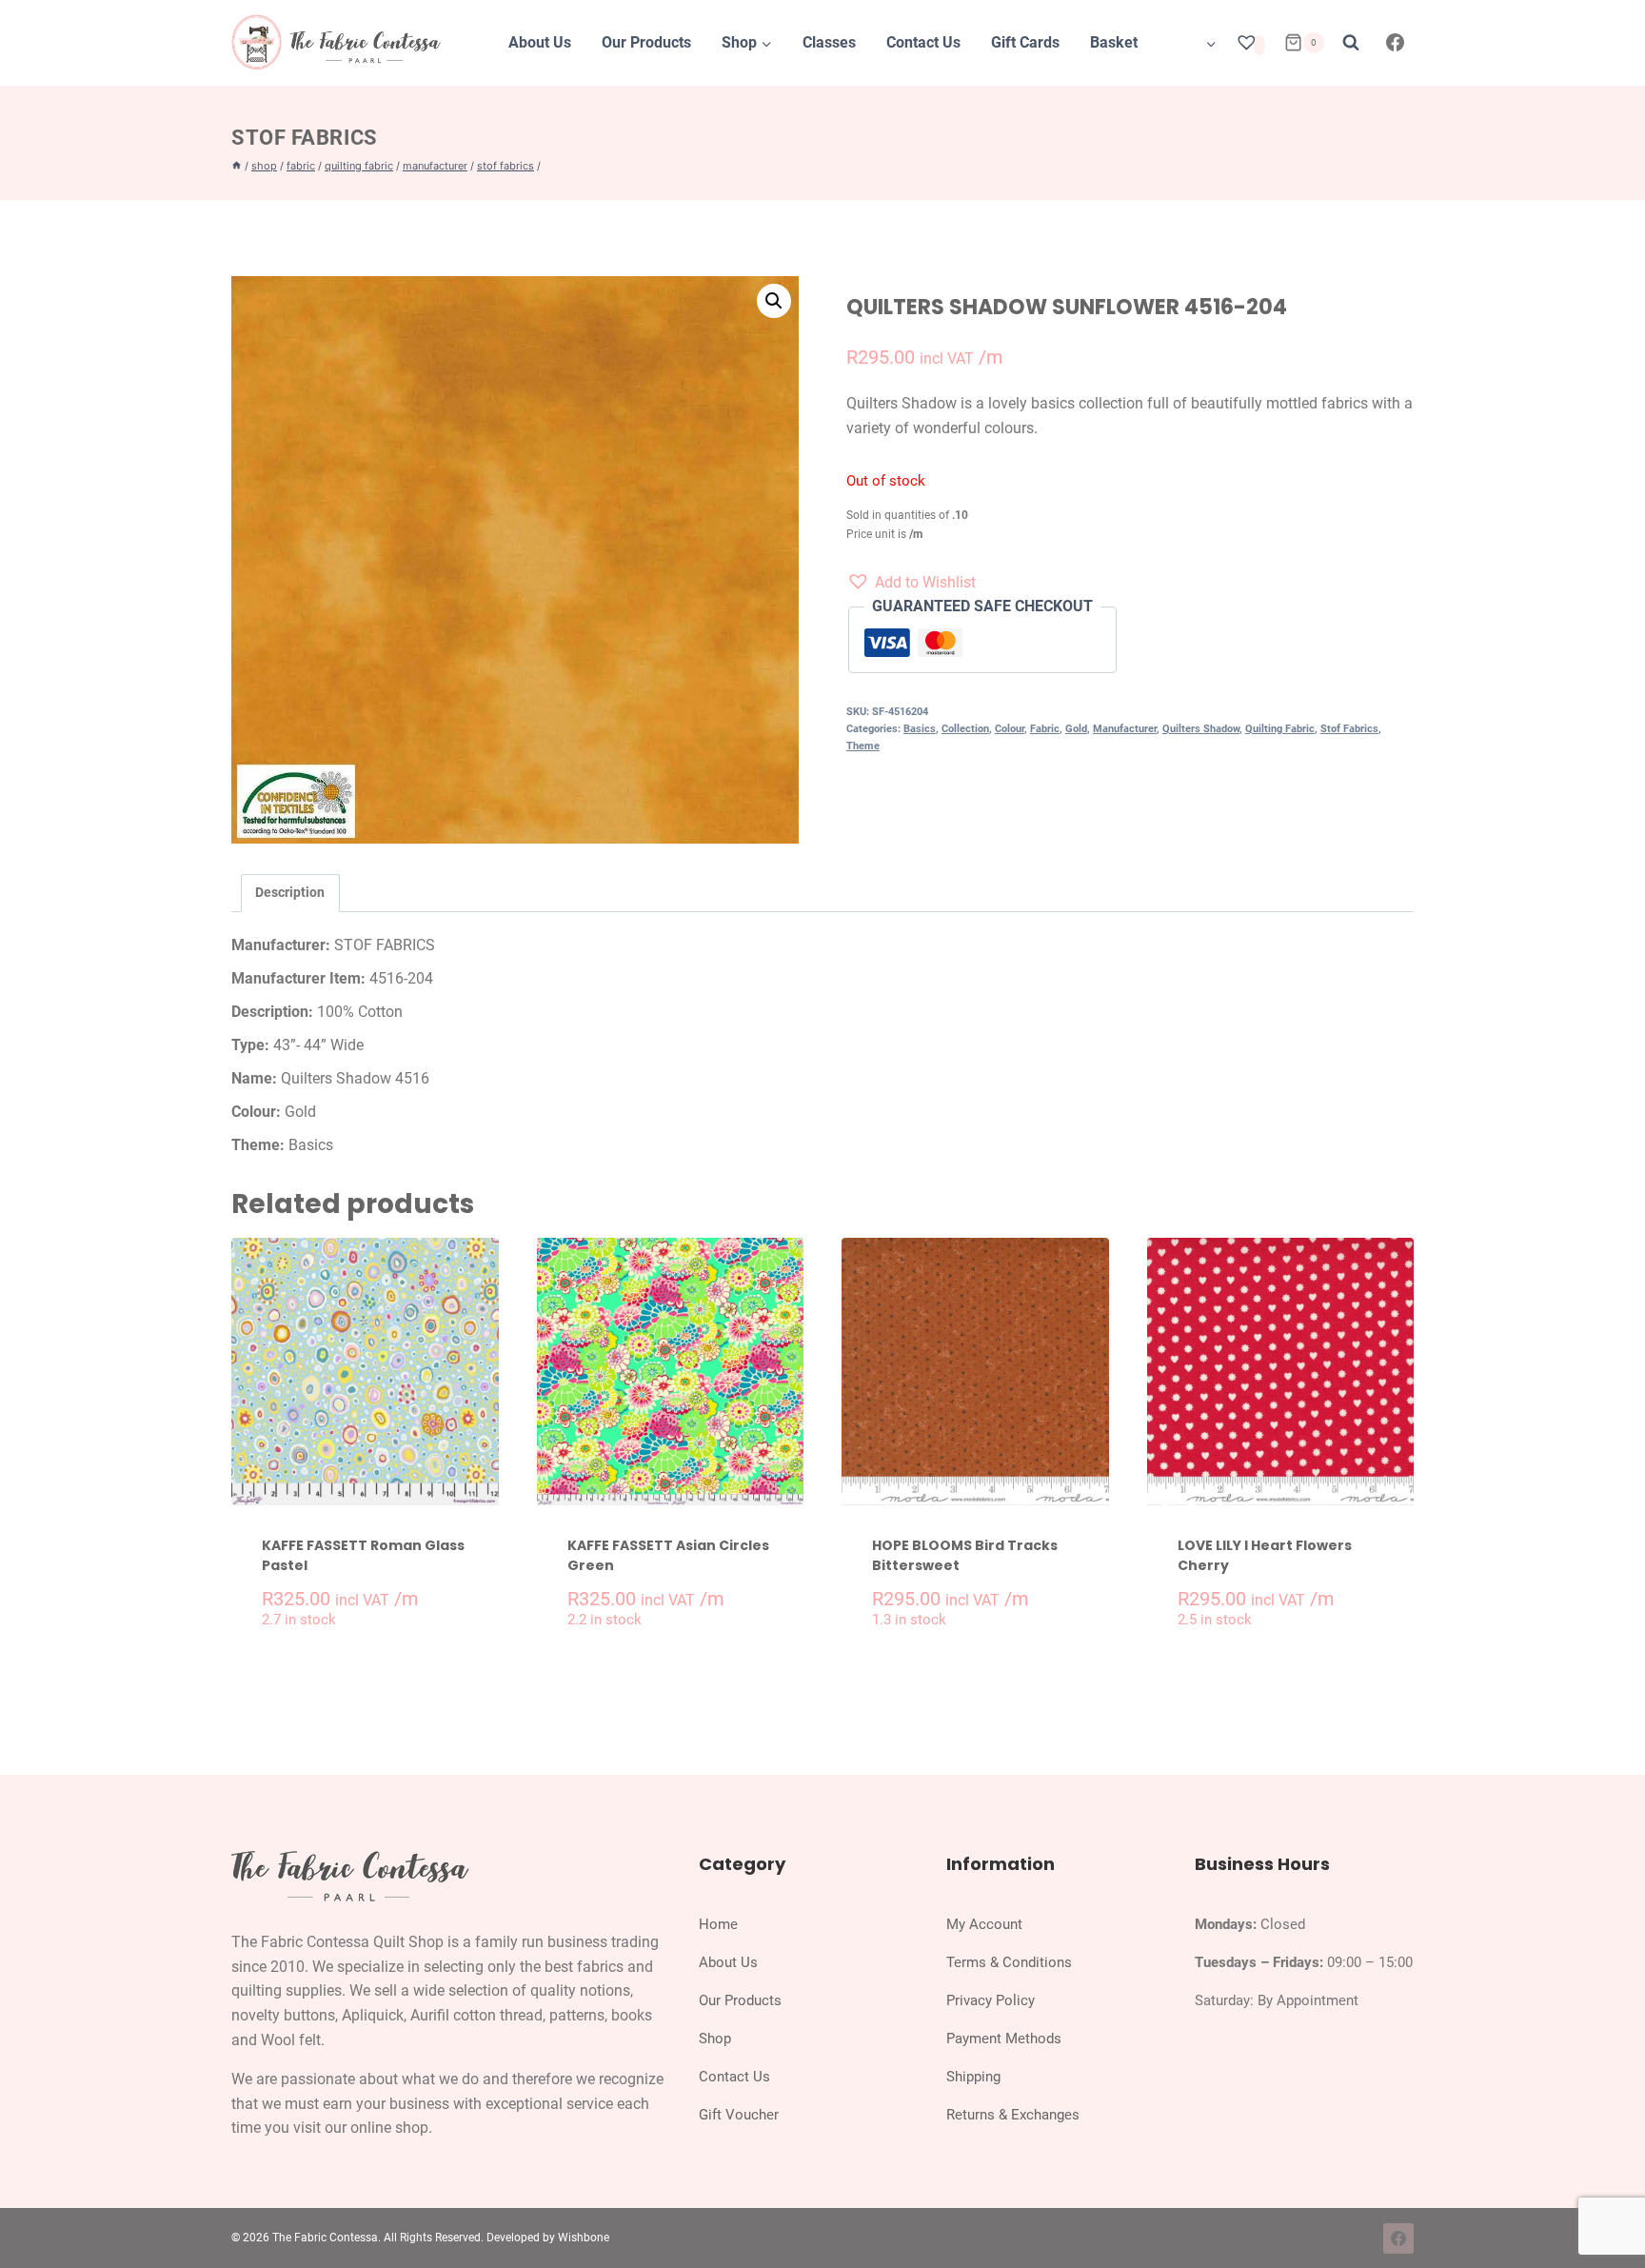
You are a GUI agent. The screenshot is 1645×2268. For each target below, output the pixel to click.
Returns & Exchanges (1013, 2115)
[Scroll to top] (1610, 2209)
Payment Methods (1004, 2039)
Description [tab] (290, 893)
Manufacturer (1125, 729)
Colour (1010, 729)
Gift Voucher (739, 2115)
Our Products (646, 42)
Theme (863, 746)
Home (718, 1924)
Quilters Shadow (1201, 729)
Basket (1114, 42)
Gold (1076, 729)
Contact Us (923, 42)
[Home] (237, 166)
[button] (774, 301)
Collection (965, 729)
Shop (715, 2039)
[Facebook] (1396, 43)
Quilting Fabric (1280, 729)
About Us (540, 42)
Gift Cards (1025, 42)
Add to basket (375, 1660)
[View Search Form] (1351, 43)
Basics (920, 729)
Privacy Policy (991, 2000)
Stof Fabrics (305, 138)
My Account (984, 1924)
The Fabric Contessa (325, 2238)
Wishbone (584, 2238)
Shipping (973, 2077)
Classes (829, 42)
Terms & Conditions (1009, 1962)
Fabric (1045, 729)
